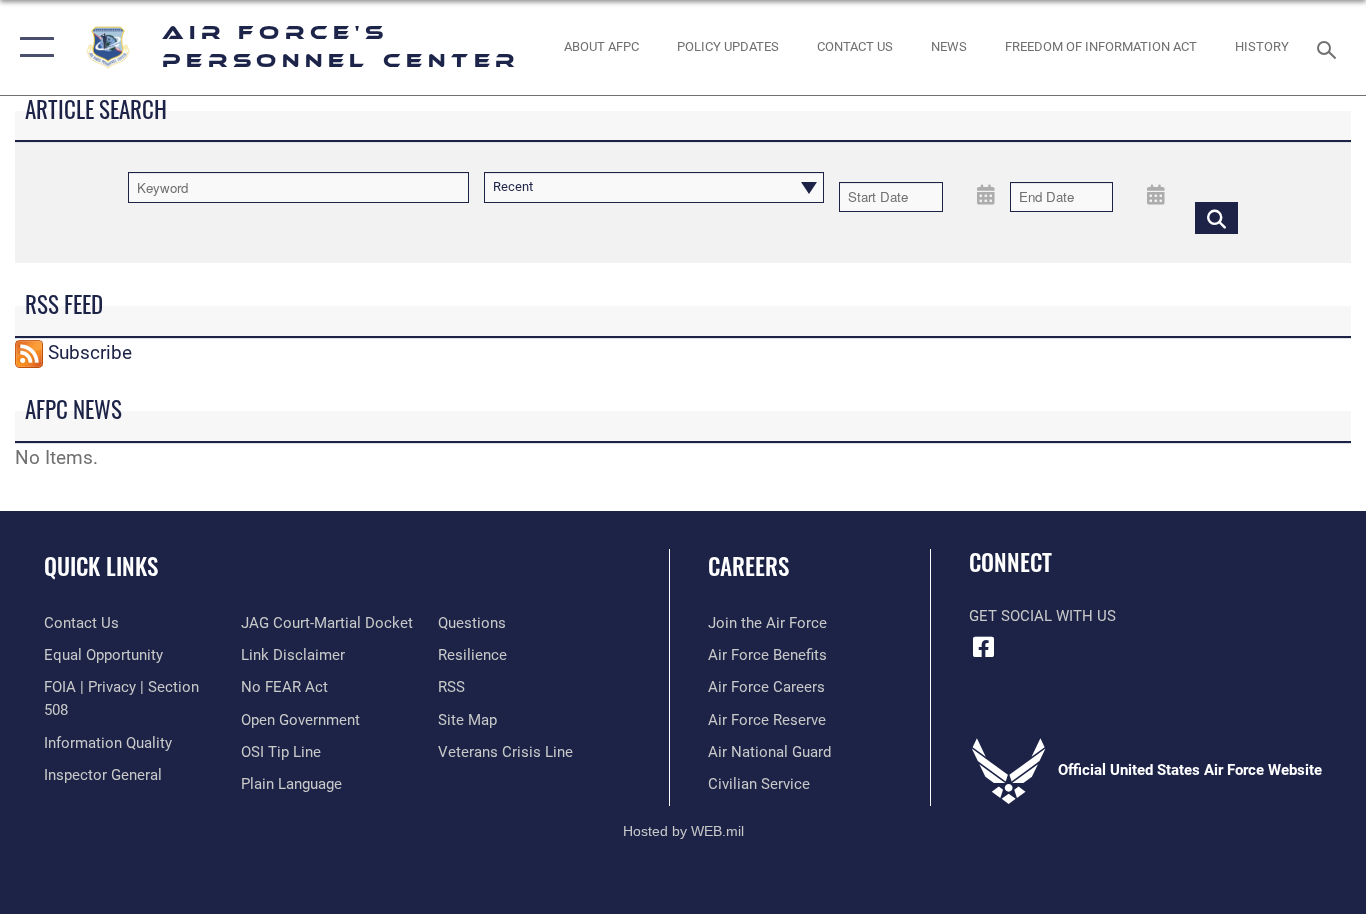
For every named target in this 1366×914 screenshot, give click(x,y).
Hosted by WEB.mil (683, 831)
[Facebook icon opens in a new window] (984, 647)
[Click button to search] (1216, 217)
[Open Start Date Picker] (986, 193)
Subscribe (90, 352)
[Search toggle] (1330, 48)
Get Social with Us (1042, 616)
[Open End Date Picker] (1156, 193)
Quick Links (101, 566)
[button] (32, 47)
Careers (748, 566)
